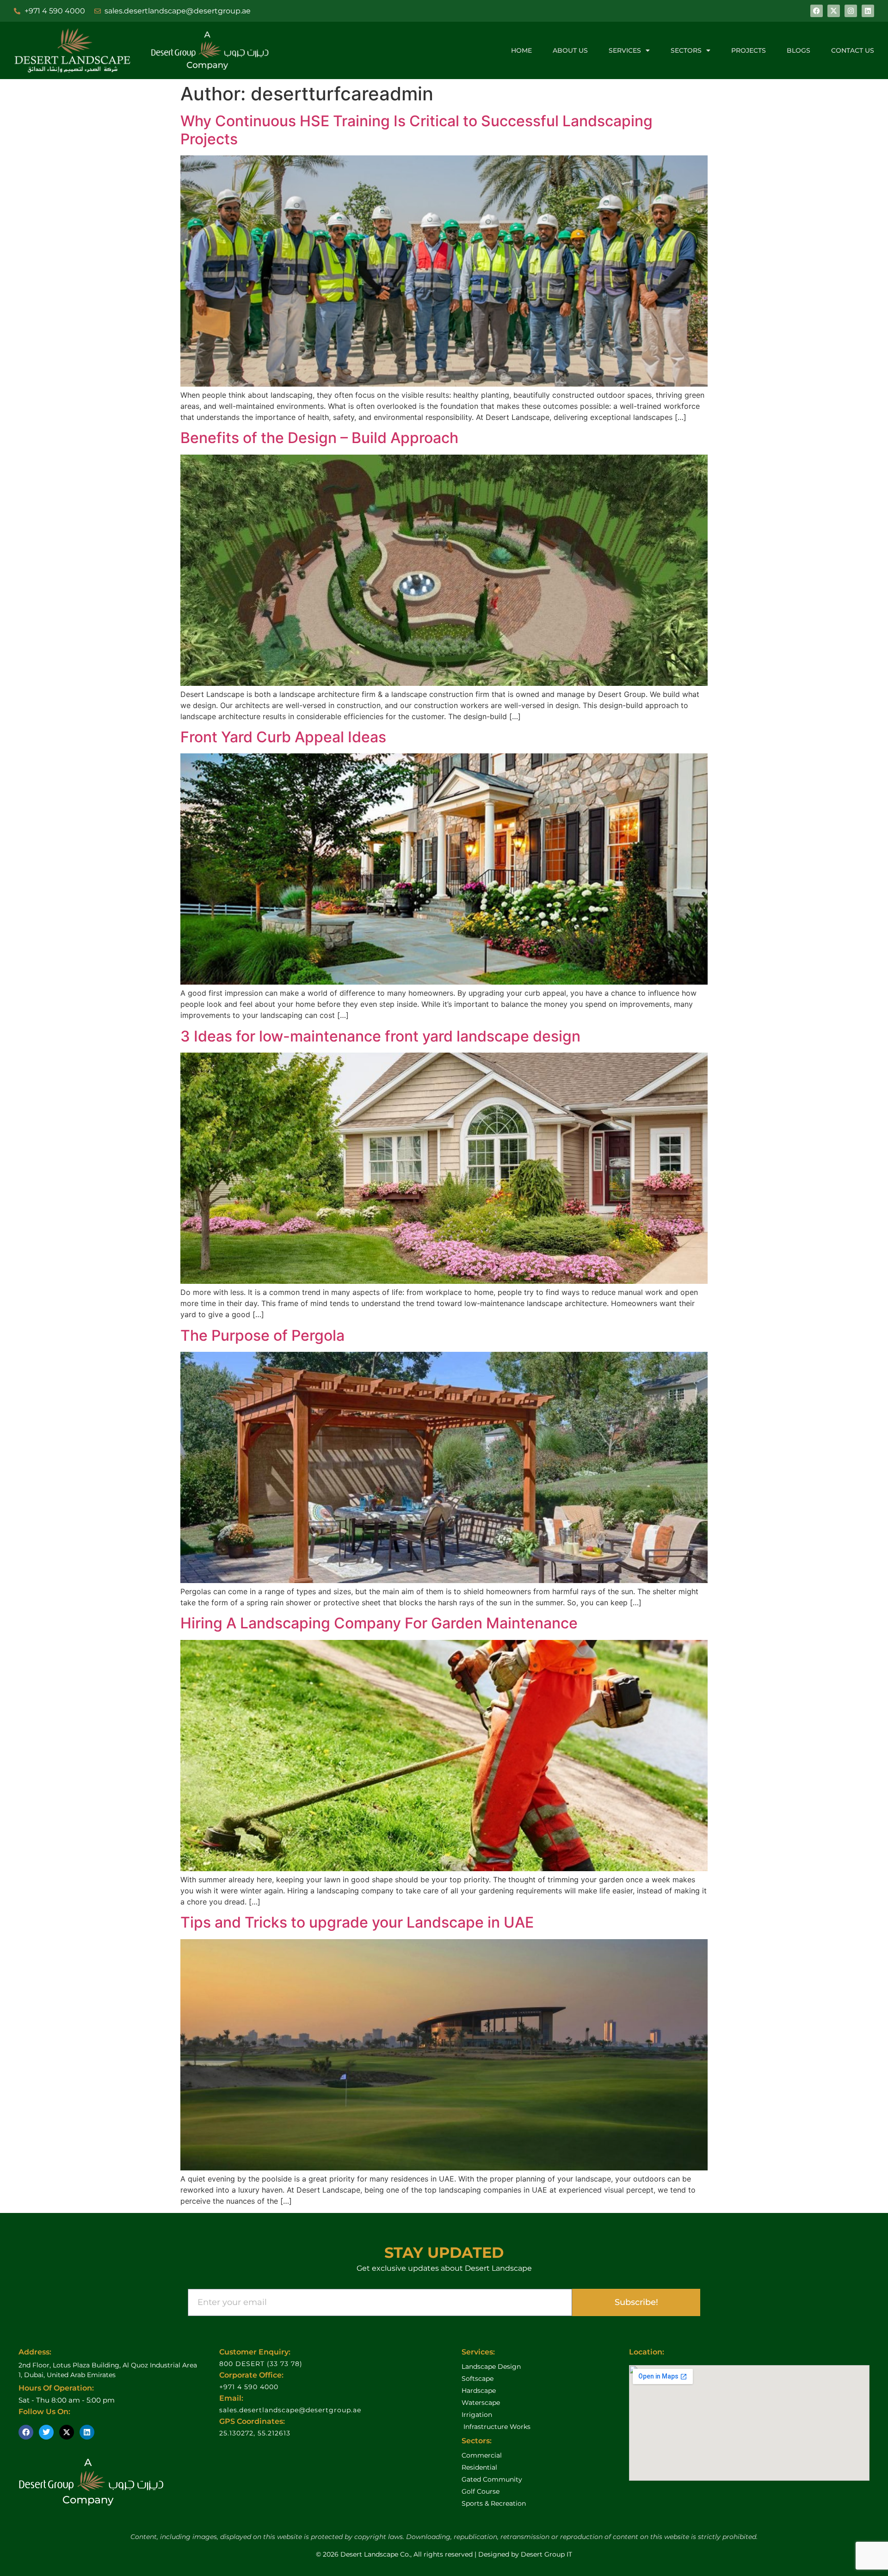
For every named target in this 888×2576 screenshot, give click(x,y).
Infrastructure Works (496, 2427)
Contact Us (853, 50)
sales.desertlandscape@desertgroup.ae (290, 2410)
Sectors (686, 50)
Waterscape (481, 2403)
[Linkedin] (868, 11)
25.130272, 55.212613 (255, 2433)
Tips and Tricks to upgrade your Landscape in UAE (357, 1922)
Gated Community (492, 2479)
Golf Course (481, 2491)
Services (625, 50)
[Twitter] (46, 2432)
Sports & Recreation (494, 2503)
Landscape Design (491, 2366)
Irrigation (477, 2415)
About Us (570, 50)
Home (521, 50)
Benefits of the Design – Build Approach (319, 438)
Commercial (482, 2455)
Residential (479, 2467)
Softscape (478, 2379)
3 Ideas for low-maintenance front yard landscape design (380, 1036)
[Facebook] (817, 11)
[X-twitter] (834, 11)
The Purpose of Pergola (262, 1335)
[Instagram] (851, 11)
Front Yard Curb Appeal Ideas (283, 737)
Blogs (799, 50)
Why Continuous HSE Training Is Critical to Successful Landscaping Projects (416, 130)
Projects (749, 50)
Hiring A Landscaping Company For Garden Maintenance (379, 1623)
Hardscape (479, 2391)
